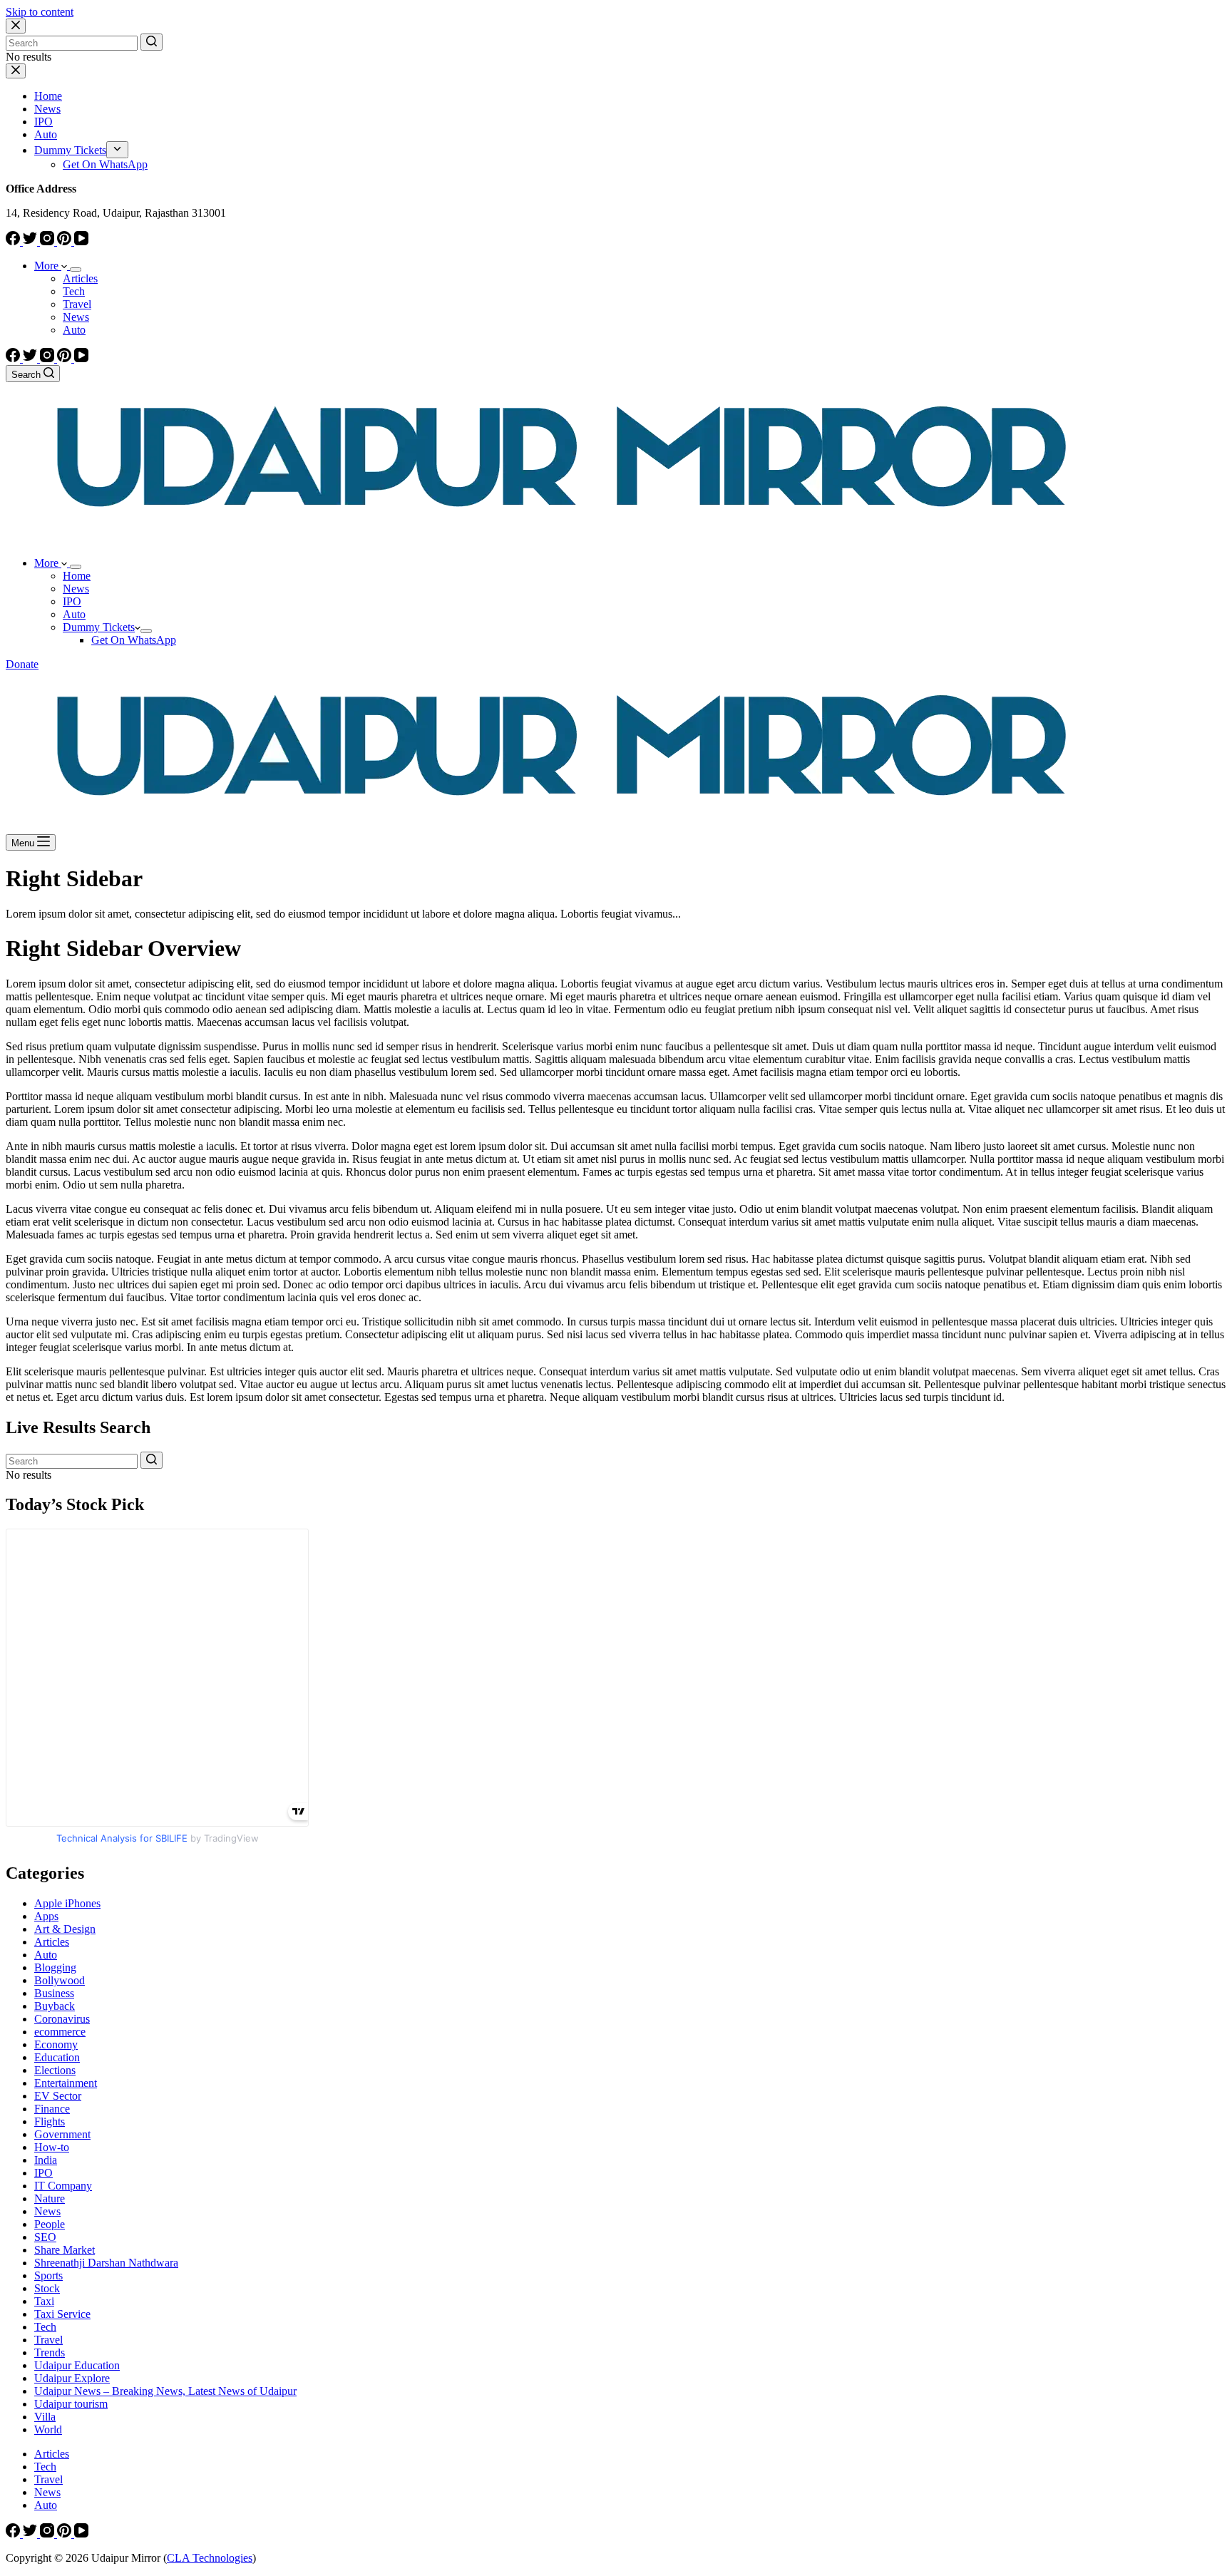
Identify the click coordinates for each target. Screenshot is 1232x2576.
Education (57, 2057)
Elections (55, 2070)
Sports (48, 2275)
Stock (47, 2288)
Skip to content (40, 12)
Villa (45, 2417)
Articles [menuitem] (80, 278)
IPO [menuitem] (43, 122)
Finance (52, 2109)
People (50, 2224)
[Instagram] (48, 241)
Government (62, 2134)
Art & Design (65, 1929)
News (47, 2211)
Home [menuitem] (48, 96)
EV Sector (58, 2096)
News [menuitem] (47, 109)
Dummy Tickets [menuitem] (70, 150)
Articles (52, 1942)
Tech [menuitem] (74, 291)
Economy (56, 2044)
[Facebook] (14, 241)
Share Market (65, 2250)
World (48, 2429)
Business (54, 1993)
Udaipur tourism (71, 2404)
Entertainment (66, 2083)
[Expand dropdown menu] (76, 270)
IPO (43, 2173)
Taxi (44, 2301)
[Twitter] (31, 241)
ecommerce (60, 2032)
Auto (46, 1955)
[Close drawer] (16, 71)
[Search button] (152, 42)
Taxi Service (62, 2314)
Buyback (55, 2006)
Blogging (55, 1967)
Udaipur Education (77, 2365)
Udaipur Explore (72, 2378)
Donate (22, 664)
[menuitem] (117, 150)
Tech (45, 2327)
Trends (50, 2352)
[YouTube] (81, 241)
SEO (45, 2237)
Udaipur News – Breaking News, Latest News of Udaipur (165, 2391)
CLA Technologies (210, 2558)
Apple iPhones (67, 1903)
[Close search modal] (16, 26)
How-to (52, 2147)
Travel (48, 2340)
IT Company (63, 2186)
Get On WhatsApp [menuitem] (105, 164)
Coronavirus (62, 2019)
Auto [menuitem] (46, 134)
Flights (50, 2121)
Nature (50, 2198)
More (48, 266)
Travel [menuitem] (77, 304)
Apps (46, 1916)
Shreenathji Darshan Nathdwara (106, 2263)
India (46, 2160)
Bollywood (60, 1980)
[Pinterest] (66, 241)
